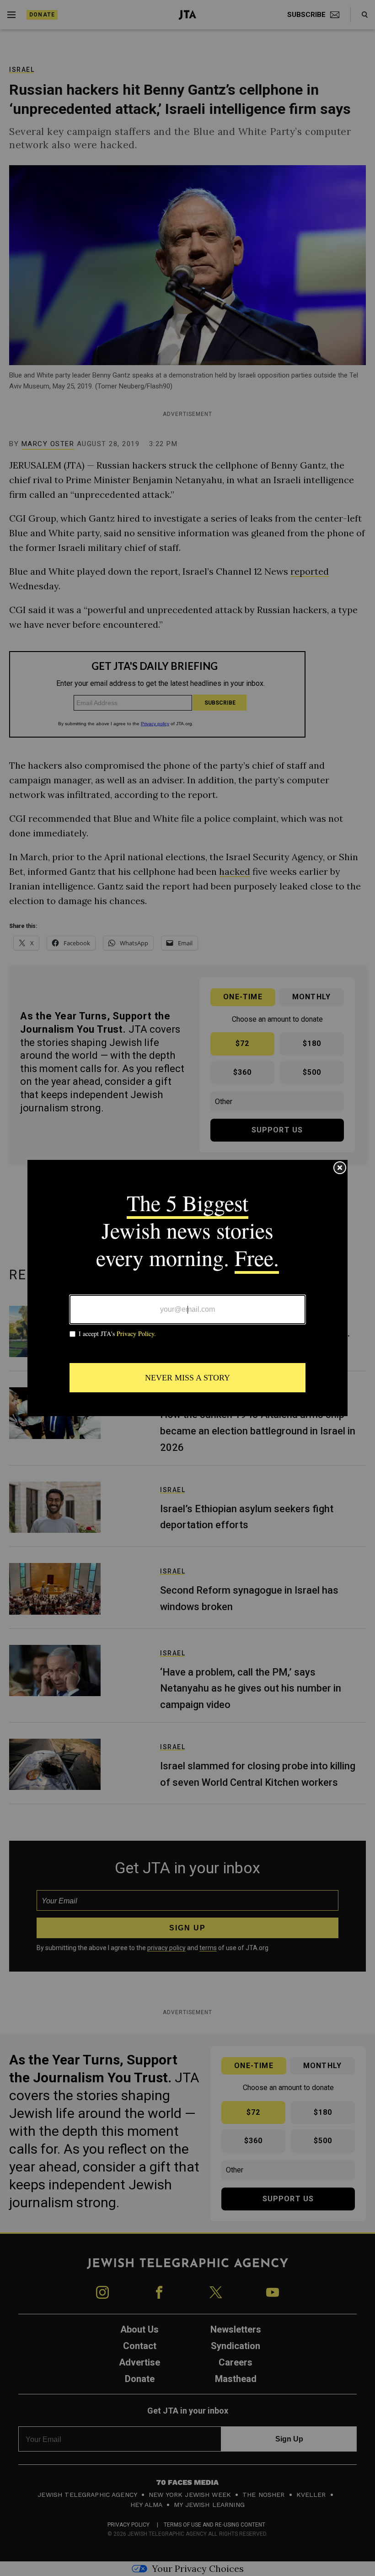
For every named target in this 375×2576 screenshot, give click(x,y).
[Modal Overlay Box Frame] (187, 1288)
